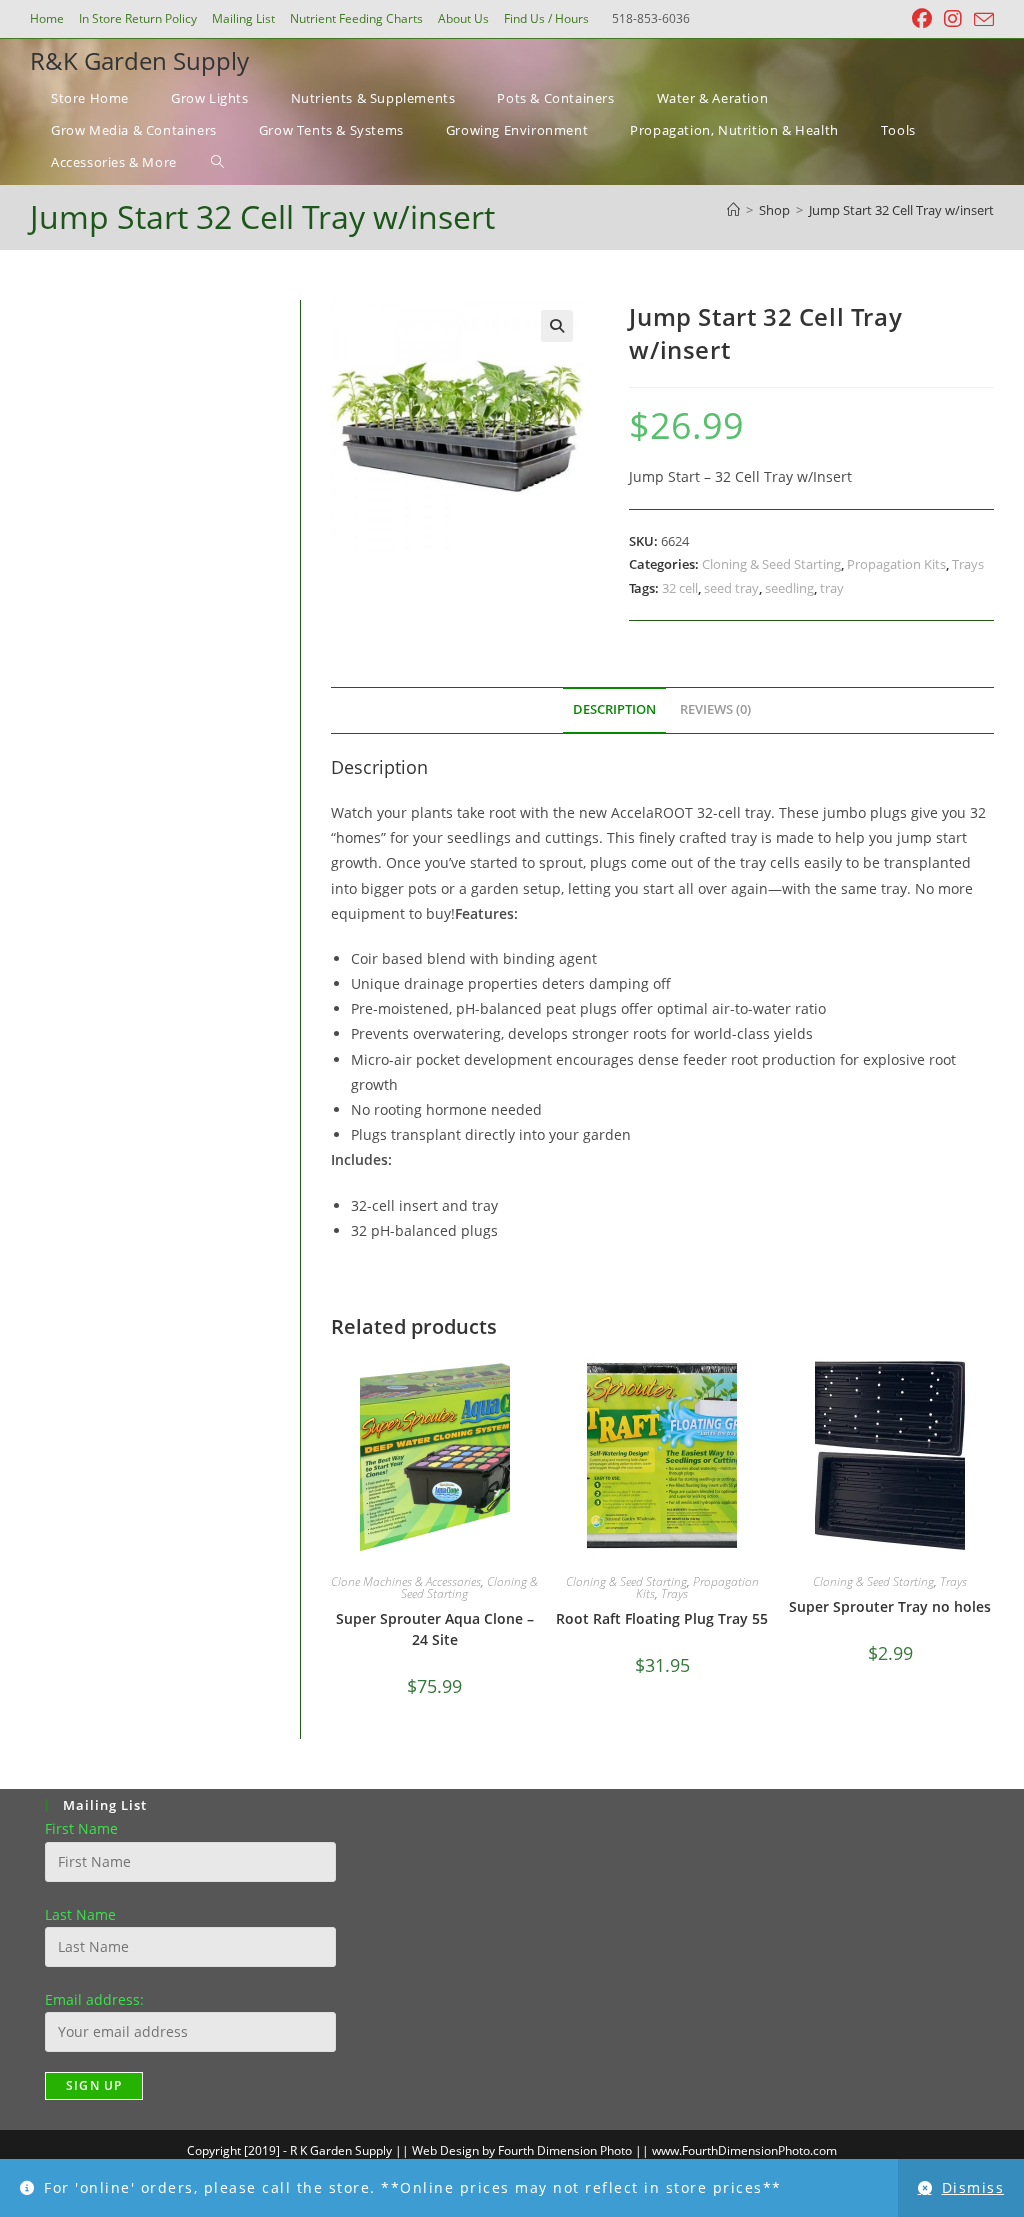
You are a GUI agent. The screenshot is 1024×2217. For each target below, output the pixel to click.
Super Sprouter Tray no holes (890, 1606)
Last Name (80, 1914)
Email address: (94, 1999)
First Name (81, 1828)
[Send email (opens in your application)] (981, 20)
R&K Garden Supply (139, 60)
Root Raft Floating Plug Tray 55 (662, 1618)
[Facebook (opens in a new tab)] (922, 19)
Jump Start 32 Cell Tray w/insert (901, 210)
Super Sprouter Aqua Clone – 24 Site (435, 1629)
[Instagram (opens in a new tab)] (953, 19)
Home (47, 18)
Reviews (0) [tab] (715, 709)
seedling (789, 588)
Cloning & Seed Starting (771, 564)
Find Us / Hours (546, 18)
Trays (968, 564)
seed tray (731, 588)
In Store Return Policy (138, 18)
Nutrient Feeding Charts (356, 18)
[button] (557, 326)
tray (832, 588)
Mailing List (243, 18)
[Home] (733, 210)
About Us (463, 18)
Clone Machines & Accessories (406, 1581)
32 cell (680, 588)
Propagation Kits (896, 564)
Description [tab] (614, 709)
